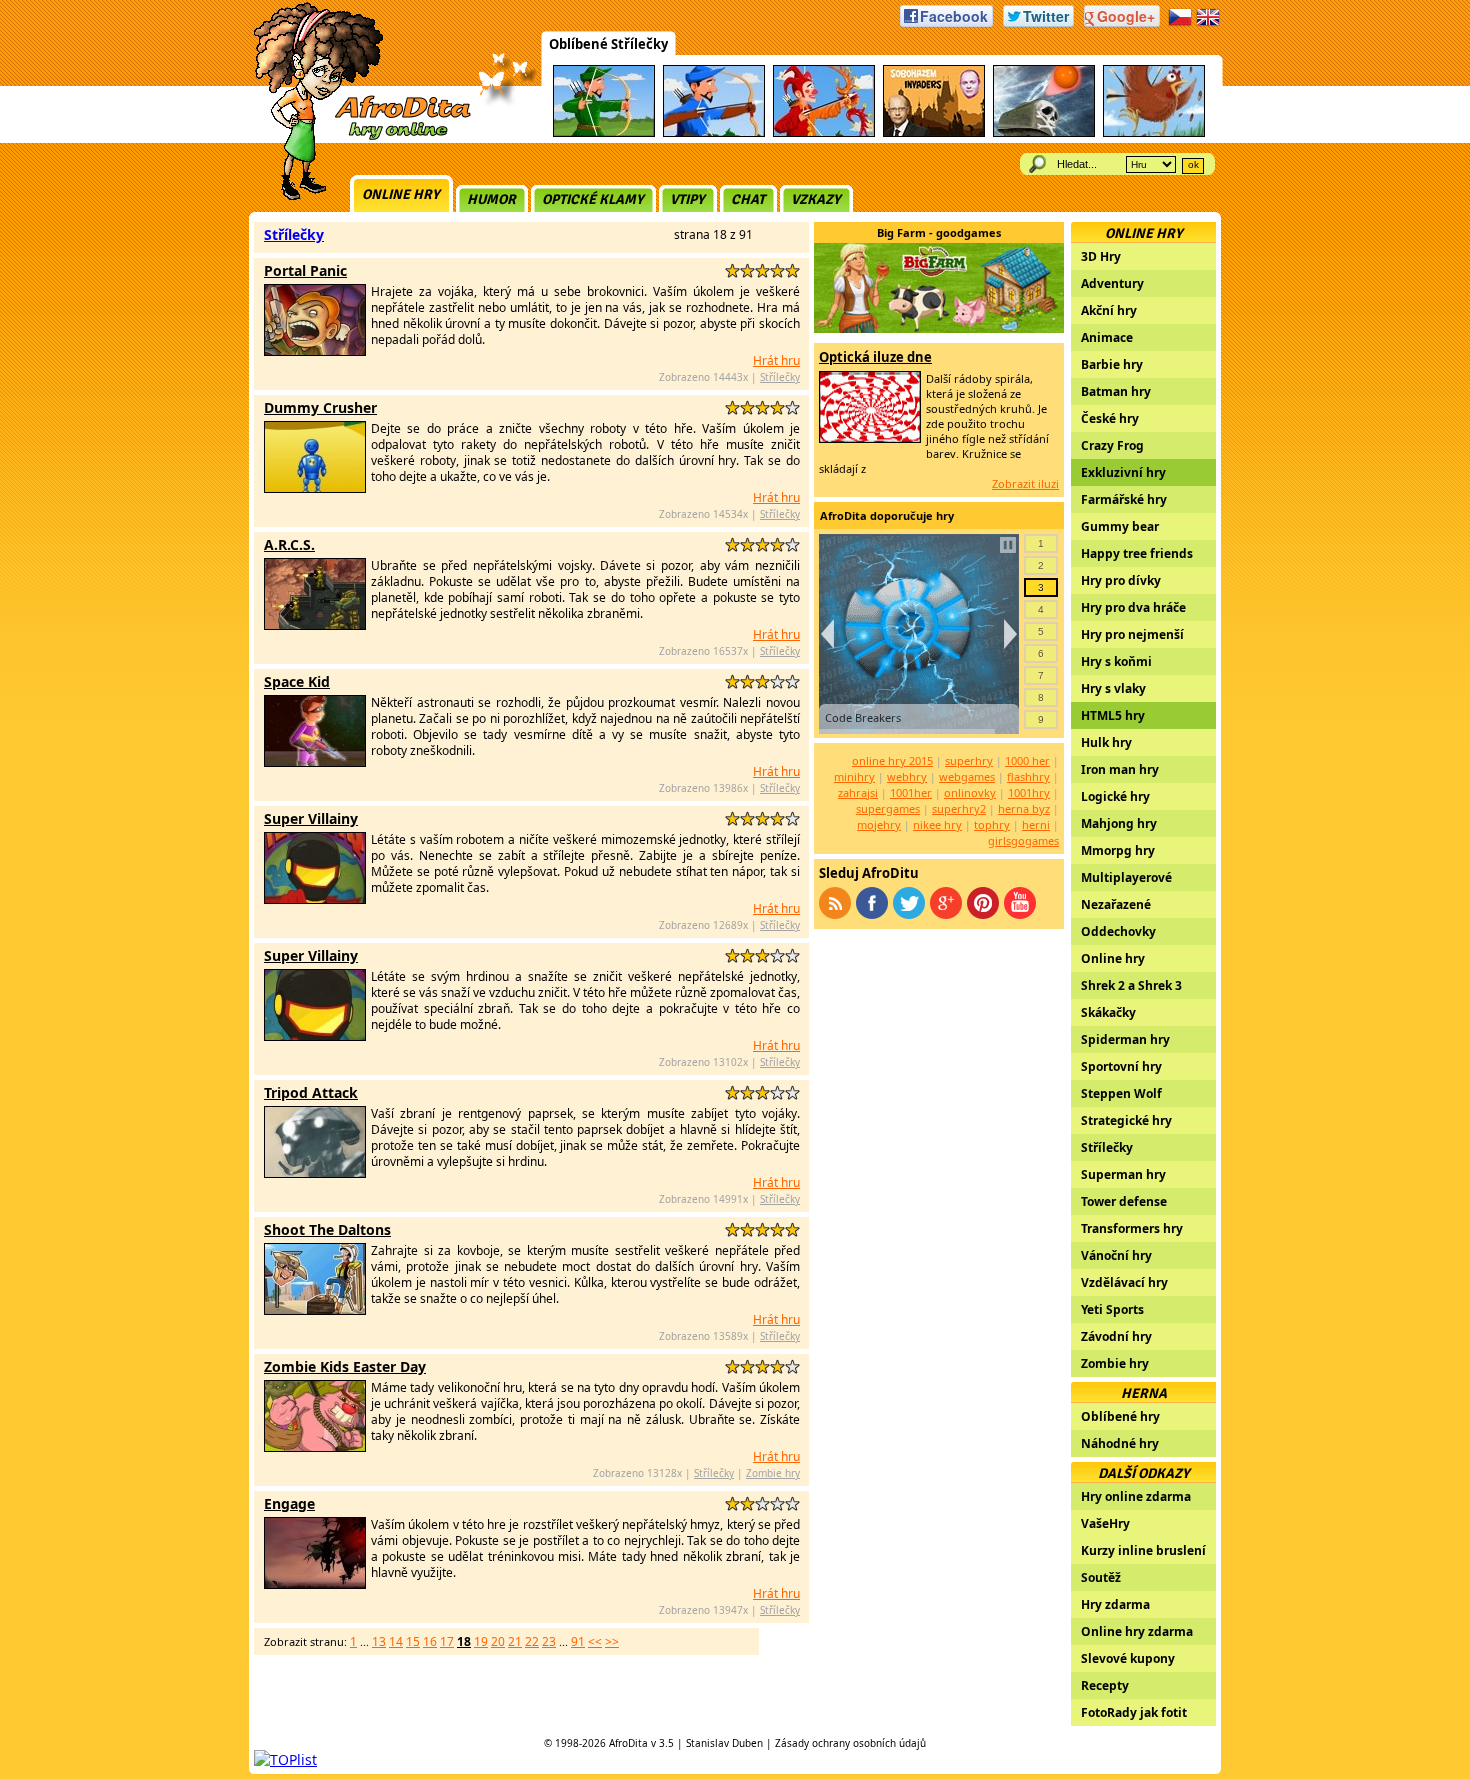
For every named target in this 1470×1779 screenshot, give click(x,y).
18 (464, 1641)
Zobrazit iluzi (1025, 483)
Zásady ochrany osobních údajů (850, 1743)
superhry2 (959, 808)
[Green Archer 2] (604, 133)
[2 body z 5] (747, 270)
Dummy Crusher (320, 407)
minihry (854, 776)
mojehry (879, 824)
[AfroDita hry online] (355, 137)
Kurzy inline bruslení (1143, 1550)
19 (481, 1641)
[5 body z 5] (792, 270)
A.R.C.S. (289, 544)
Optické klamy (593, 199)
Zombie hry (773, 1473)
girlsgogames (1023, 840)
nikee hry (937, 824)
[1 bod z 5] (732, 270)
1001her (911, 792)
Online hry (401, 194)
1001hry (1029, 792)
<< (595, 1641)
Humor (491, 199)
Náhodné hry (1120, 1443)
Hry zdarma (1115, 1604)
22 (532, 1641)
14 (396, 1641)
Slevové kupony (1128, 1658)
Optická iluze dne (875, 357)
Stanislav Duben (724, 1743)
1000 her (1027, 760)
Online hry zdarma (1137, 1631)
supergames (888, 808)
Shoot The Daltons (327, 1229)
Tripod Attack (311, 1092)
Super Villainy (311, 818)
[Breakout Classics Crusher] (1044, 133)
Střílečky (294, 234)
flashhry (1028, 776)
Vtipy (687, 199)
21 (515, 1641)
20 (498, 1641)
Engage (289, 1503)
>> (612, 1641)
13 (379, 1641)
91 (578, 1641)
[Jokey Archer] (824, 133)
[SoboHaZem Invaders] (934, 133)
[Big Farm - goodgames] (939, 327)
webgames (967, 776)
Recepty (1105, 1685)
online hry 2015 (892, 760)
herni (1036, 824)
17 (447, 1641)
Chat (748, 199)
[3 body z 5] (762, 270)
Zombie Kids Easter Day (345, 1366)
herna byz (1024, 808)
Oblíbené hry (1120, 1416)
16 (430, 1641)
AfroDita (628, 1743)
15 (413, 1641)
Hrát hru (776, 360)
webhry (907, 776)
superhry (969, 760)
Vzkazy (816, 199)
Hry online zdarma (1136, 1496)
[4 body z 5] (777, 270)
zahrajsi (858, 792)
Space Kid (297, 681)
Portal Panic (305, 270)
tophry (992, 824)
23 (549, 1641)
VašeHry (1105, 1523)
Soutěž (1101, 1577)
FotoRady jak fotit (1134, 1712)
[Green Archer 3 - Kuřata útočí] (1154, 133)
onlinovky (970, 792)
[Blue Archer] (714, 133)
